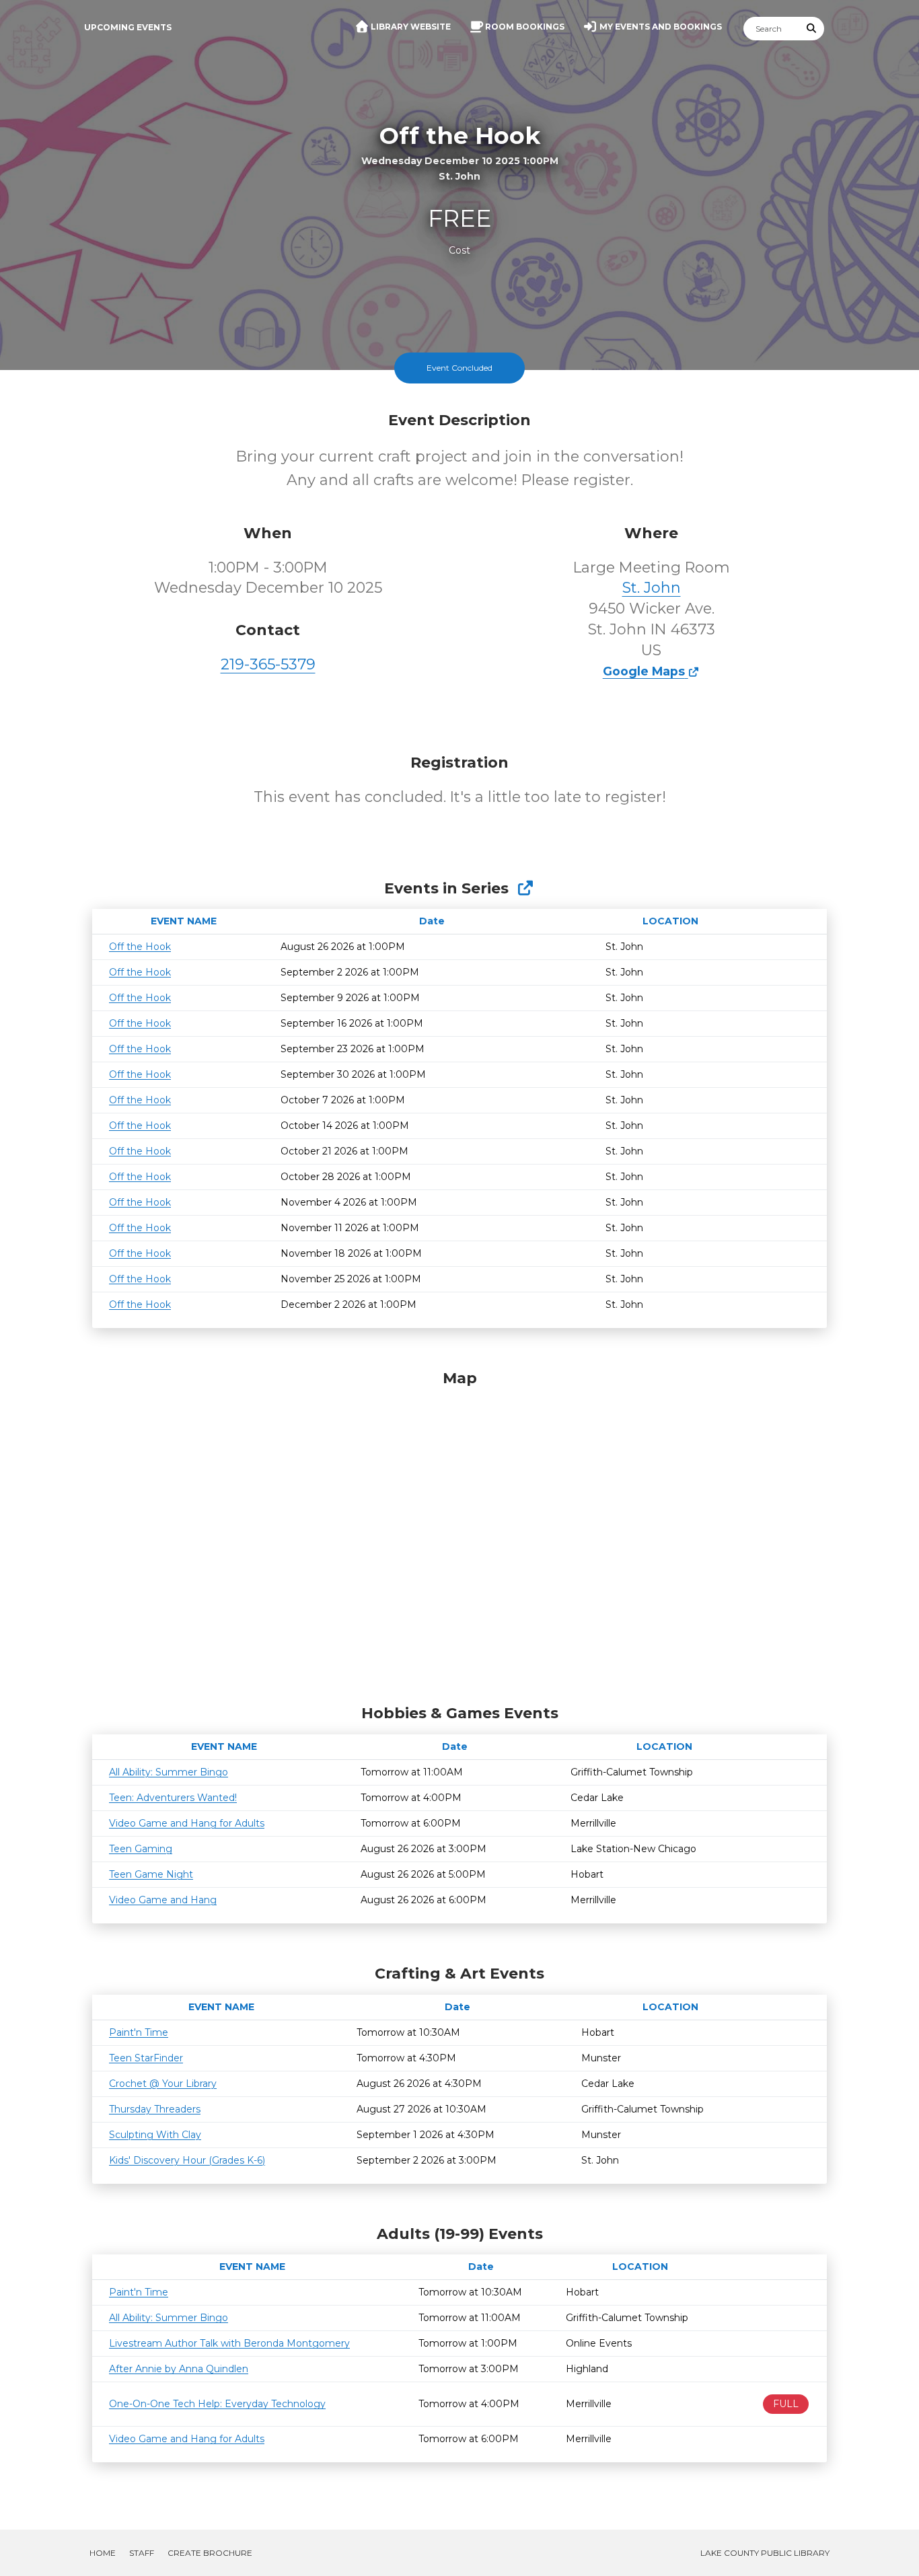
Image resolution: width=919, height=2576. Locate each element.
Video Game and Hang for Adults (187, 1823)
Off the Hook (140, 947)
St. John (652, 588)
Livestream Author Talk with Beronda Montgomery (229, 2343)
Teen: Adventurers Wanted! (173, 1798)
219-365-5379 (268, 664)
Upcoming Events (128, 27)
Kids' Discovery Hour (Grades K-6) (187, 2160)
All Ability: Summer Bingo (169, 1772)
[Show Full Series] (525, 888)
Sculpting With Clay (155, 2135)
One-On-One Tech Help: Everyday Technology (217, 2404)
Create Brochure (210, 2553)
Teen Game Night (151, 1874)
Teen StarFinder (146, 2058)
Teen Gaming (141, 1849)
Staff (142, 2553)
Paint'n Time (139, 2032)
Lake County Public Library (765, 2553)
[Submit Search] (812, 29)
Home (103, 2553)
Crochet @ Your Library (163, 2084)
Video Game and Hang (163, 1900)
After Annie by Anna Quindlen (179, 2369)
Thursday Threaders (155, 2109)
